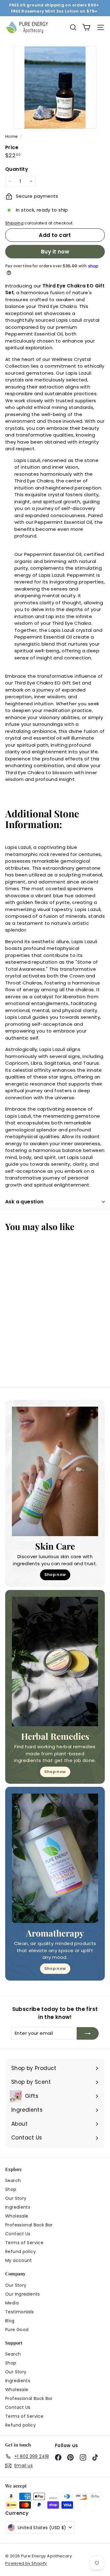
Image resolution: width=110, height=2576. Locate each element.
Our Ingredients (23, 2294)
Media (12, 2303)
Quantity (17, 169)
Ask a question (24, 1202)
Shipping (14, 223)
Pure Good (17, 2330)
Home (12, 136)
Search (13, 2180)
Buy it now (55, 252)
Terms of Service (24, 2243)
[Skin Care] (55, 1471)
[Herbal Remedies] (55, 1661)
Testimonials (20, 2312)
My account (19, 2260)
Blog (10, 2321)
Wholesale (17, 2216)
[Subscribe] (88, 2033)
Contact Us (18, 2234)
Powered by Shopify (26, 2563)
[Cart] (86, 27)
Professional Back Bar (29, 2225)
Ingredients (18, 2207)
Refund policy (20, 2252)
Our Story (16, 2198)
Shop (11, 2189)
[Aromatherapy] (55, 1858)
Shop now (55, 1575)
